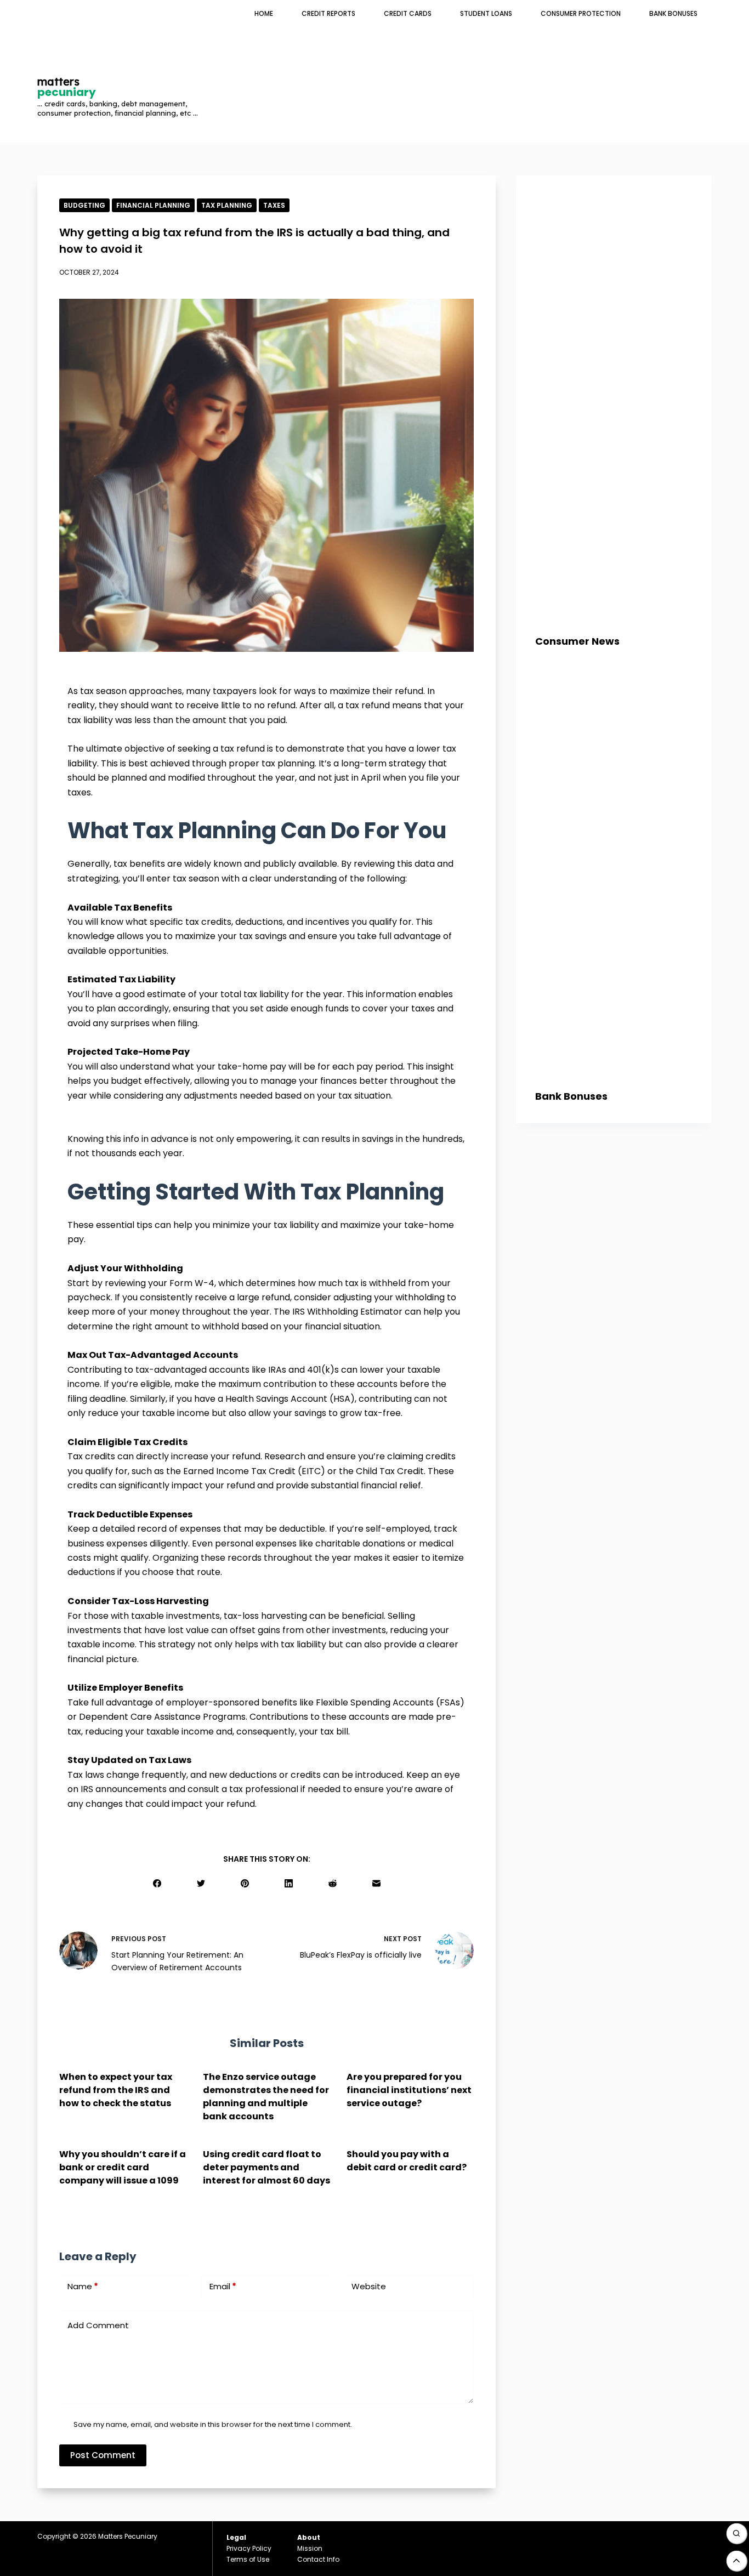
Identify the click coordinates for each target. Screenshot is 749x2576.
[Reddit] (333, 1883)
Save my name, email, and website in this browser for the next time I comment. (213, 2424)
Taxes (274, 205)
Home (264, 13)
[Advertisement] (507, 63)
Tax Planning (227, 205)
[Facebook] (157, 1883)
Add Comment (98, 2325)
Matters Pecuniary (128, 2536)
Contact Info (318, 2559)
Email (223, 2286)
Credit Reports (328, 13)
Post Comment (103, 2455)
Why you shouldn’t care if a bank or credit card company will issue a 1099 (123, 2167)
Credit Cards (408, 13)
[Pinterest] (245, 1883)
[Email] (376, 1883)
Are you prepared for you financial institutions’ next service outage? (409, 2090)
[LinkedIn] (289, 1883)
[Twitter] (201, 1883)
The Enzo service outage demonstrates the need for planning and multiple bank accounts (266, 2097)
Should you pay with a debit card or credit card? (407, 2161)
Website (369, 2286)
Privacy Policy (249, 2548)
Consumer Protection (581, 13)
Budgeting (84, 205)
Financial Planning (153, 205)
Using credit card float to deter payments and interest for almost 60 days (266, 2167)
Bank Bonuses (673, 13)
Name (83, 2286)
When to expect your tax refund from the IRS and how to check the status (116, 2090)
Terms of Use (248, 2559)
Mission (310, 2548)
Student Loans (486, 13)
